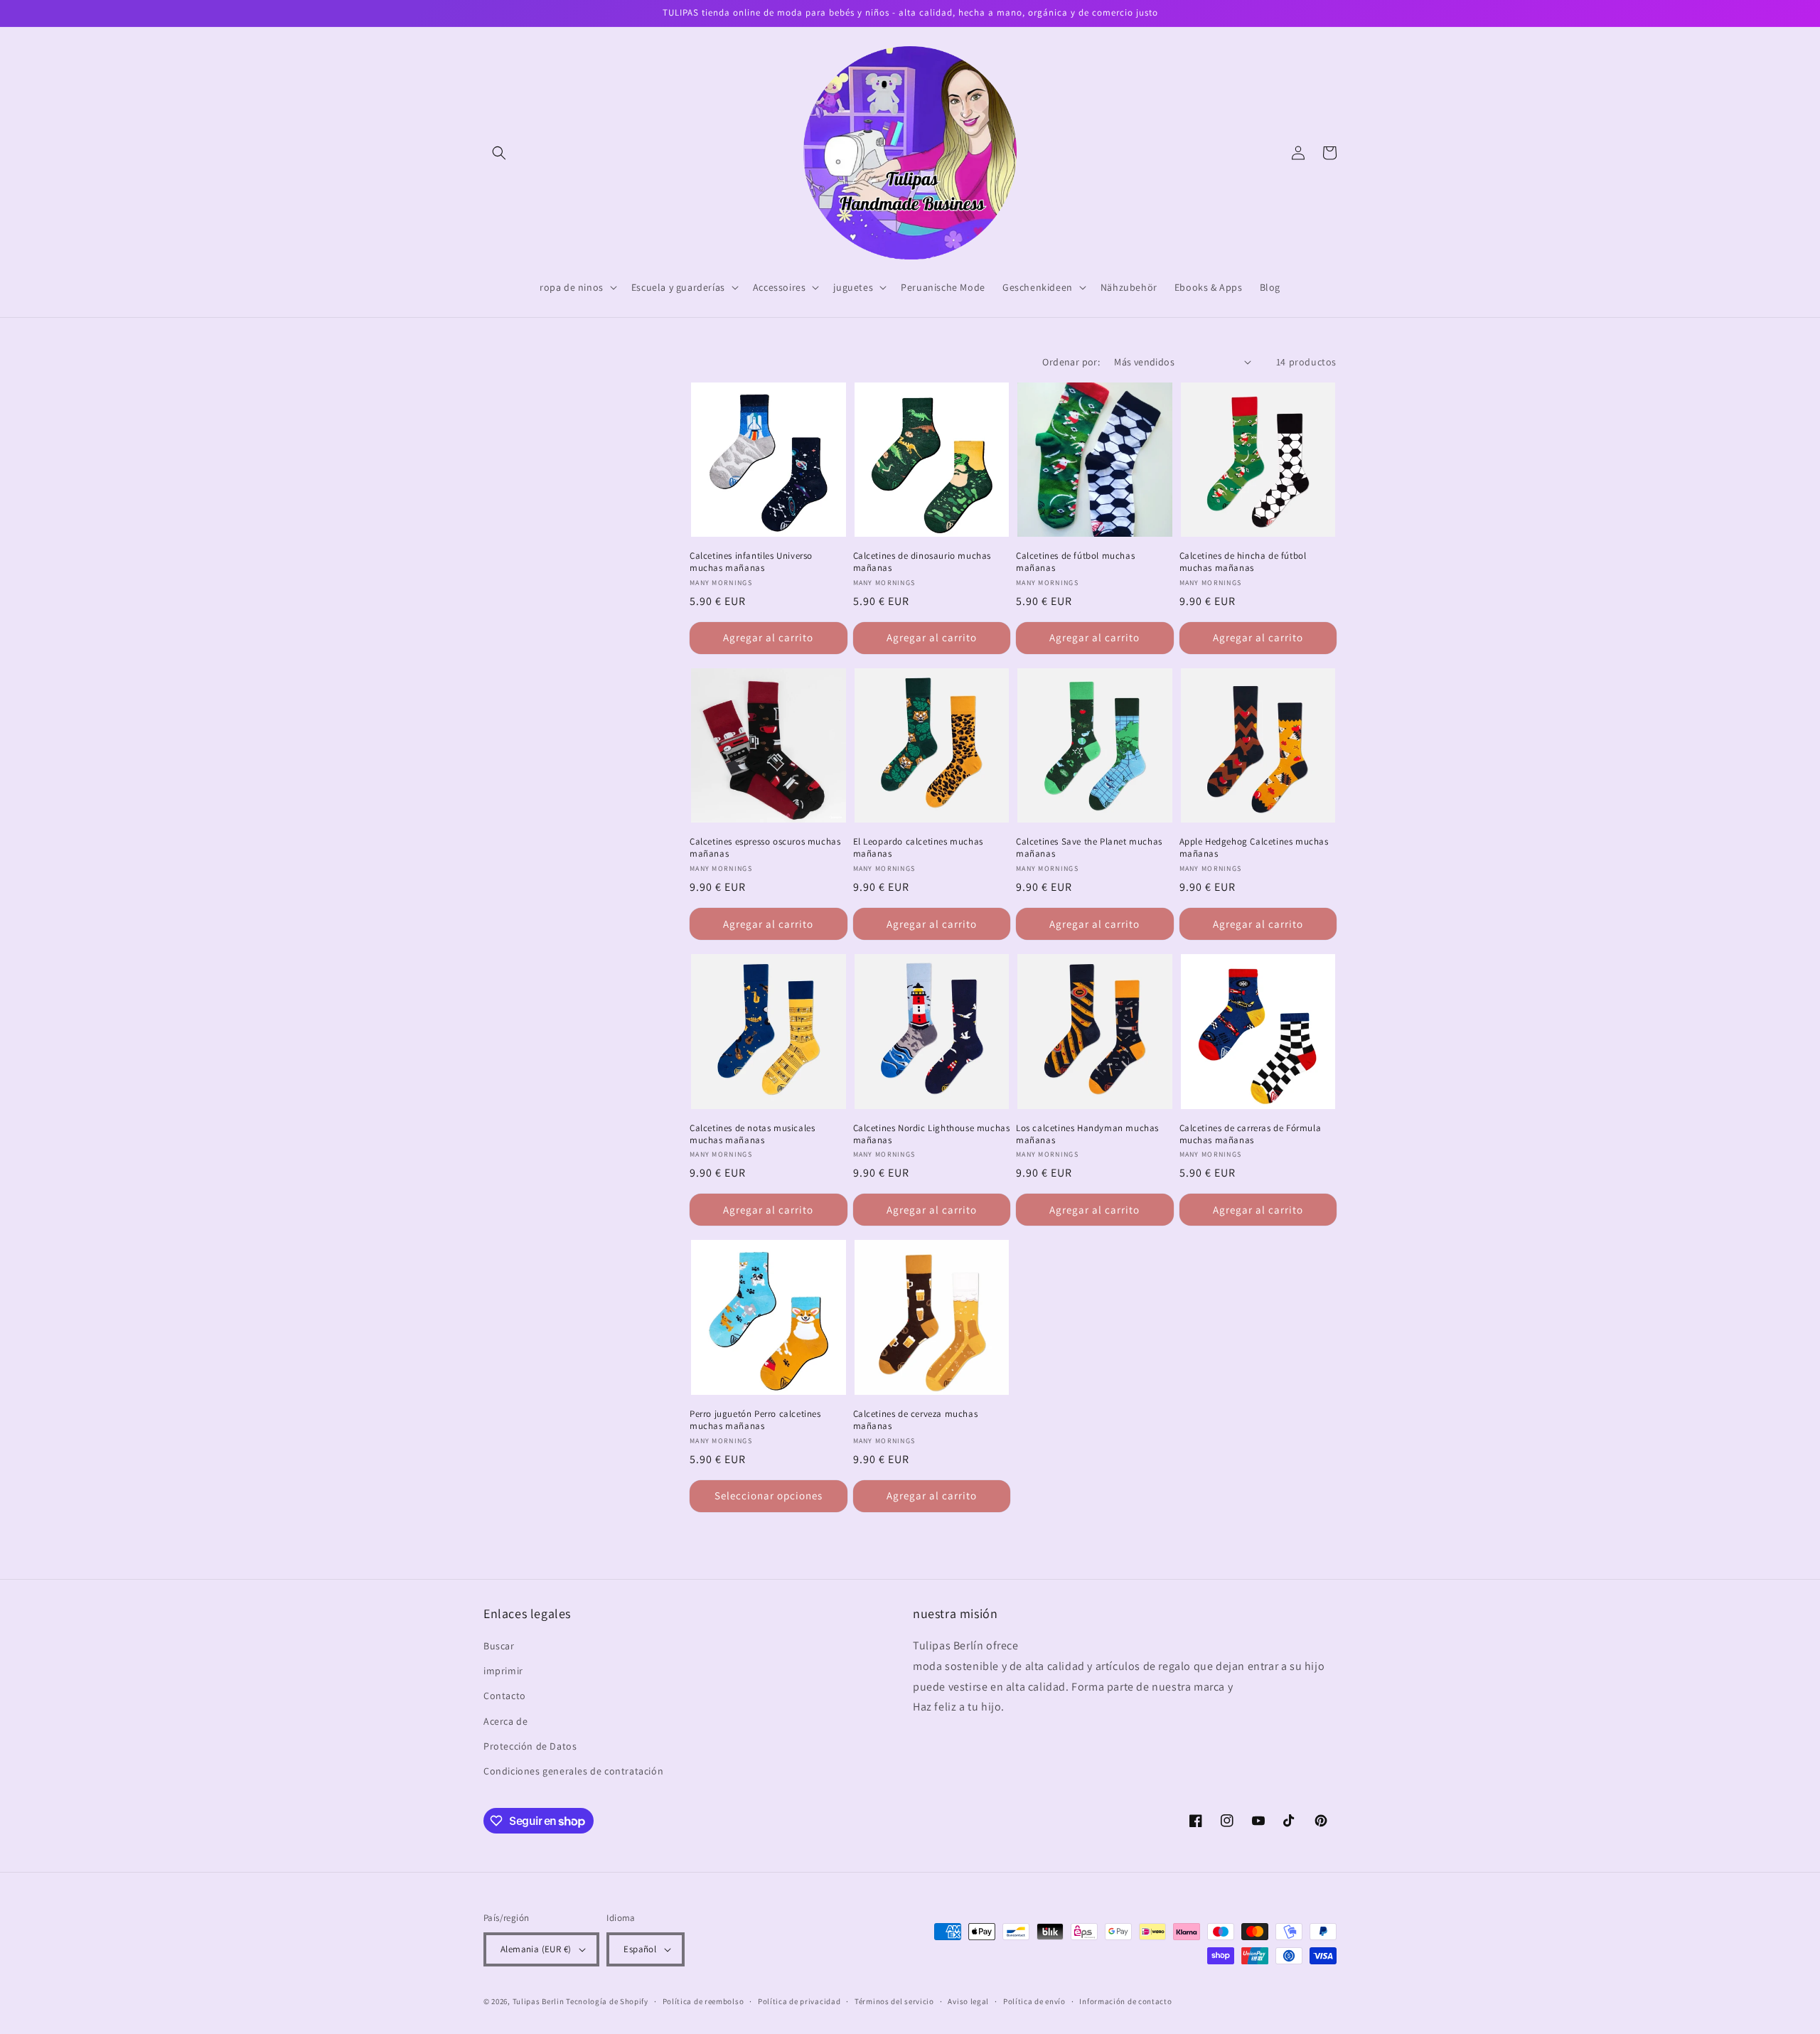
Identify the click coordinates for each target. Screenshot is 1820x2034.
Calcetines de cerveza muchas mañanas (916, 1420)
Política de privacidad (799, 2001)
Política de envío (1034, 2001)
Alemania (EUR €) (536, 1949)
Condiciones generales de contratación (573, 1771)
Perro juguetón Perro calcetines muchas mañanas (755, 1420)
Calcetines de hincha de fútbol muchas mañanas (1243, 562)
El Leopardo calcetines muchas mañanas (918, 848)
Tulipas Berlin (539, 2001)
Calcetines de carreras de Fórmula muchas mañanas (1251, 1134)
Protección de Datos (530, 1746)
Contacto (505, 1696)
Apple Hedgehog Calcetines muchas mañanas (1254, 848)
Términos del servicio (894, 2001)
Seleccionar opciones (769, 1495)
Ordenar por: (1071, 362)
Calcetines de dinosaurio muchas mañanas (922, 562)
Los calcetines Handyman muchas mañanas (1087, 1134)
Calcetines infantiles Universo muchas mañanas (751, 562)
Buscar (499, 1646)
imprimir (503, 1671)
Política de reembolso (703, 2001)
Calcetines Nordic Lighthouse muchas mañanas (932, 1134)
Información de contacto (1125, 2001)
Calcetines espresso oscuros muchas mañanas (765, 848)
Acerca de (505, 1721)
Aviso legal (968, 2001)
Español (640, 1949)
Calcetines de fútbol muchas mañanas (1075, 562)
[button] (499, 153)
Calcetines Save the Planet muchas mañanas (1089, 848)
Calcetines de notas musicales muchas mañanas (752, 1134)
